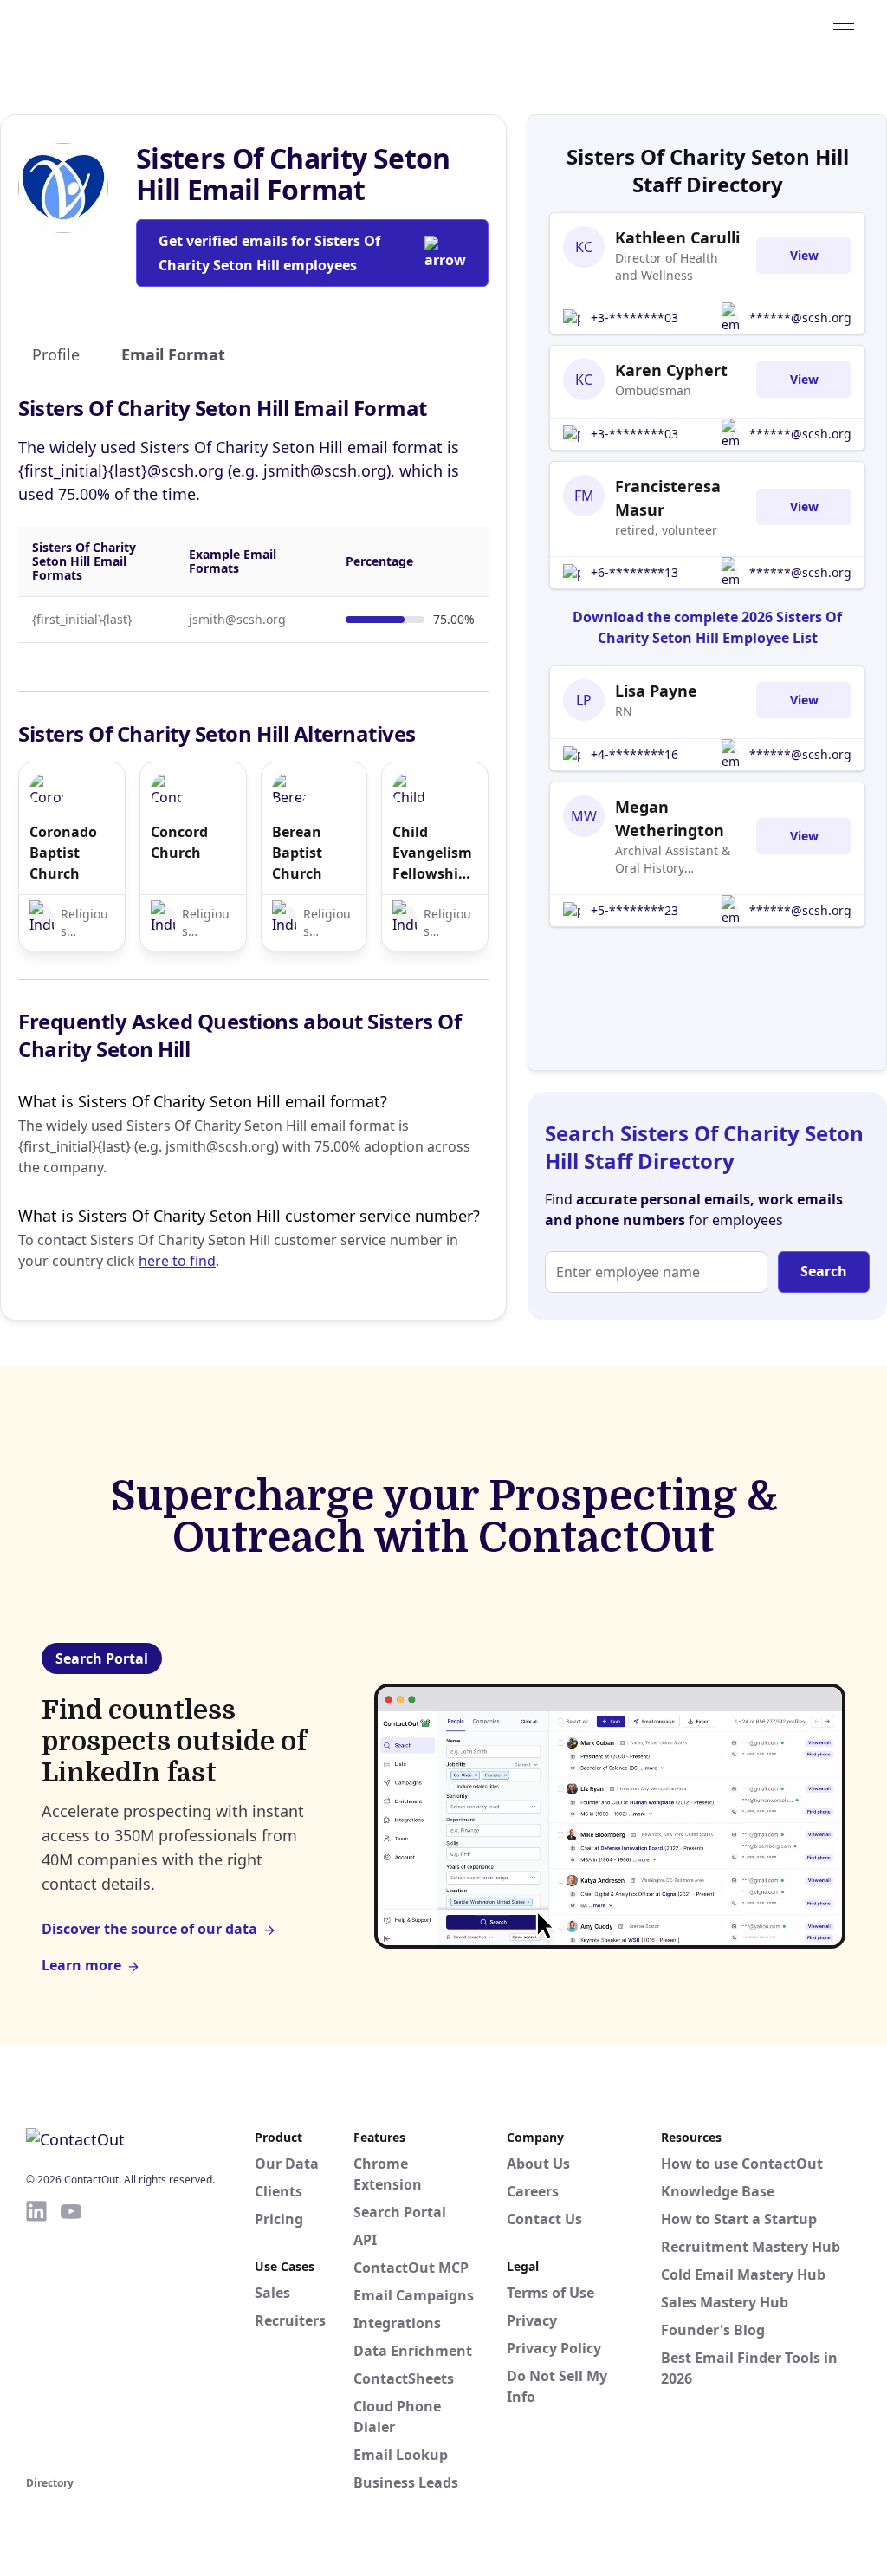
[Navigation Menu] (844, 29)
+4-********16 (634, 754)
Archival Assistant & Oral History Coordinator (673, 860)
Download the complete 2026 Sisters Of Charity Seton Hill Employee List (707, 627)
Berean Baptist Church (297, 853)
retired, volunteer (666, 530)
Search (824, 1271)
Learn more (81, 1965)
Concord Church (179, 842)
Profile (56, 354)
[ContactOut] (111, 29)
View (804, 255)
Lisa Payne (656, 691)
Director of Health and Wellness (667, 266)
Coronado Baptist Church (63, 853)
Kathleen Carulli (677, 237)
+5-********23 (634, 910)
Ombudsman (653, 390)
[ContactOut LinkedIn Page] (36, 2335)
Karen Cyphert (671, 370)
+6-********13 (634, 572)
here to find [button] (177, 1261)
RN (624, 711)
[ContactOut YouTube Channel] (71, 2335)
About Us (538, 2164)
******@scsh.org (800, 318)
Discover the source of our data (149, 1929)
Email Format (173, 354)
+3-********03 (634, 318)
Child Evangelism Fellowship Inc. (432, 853)
